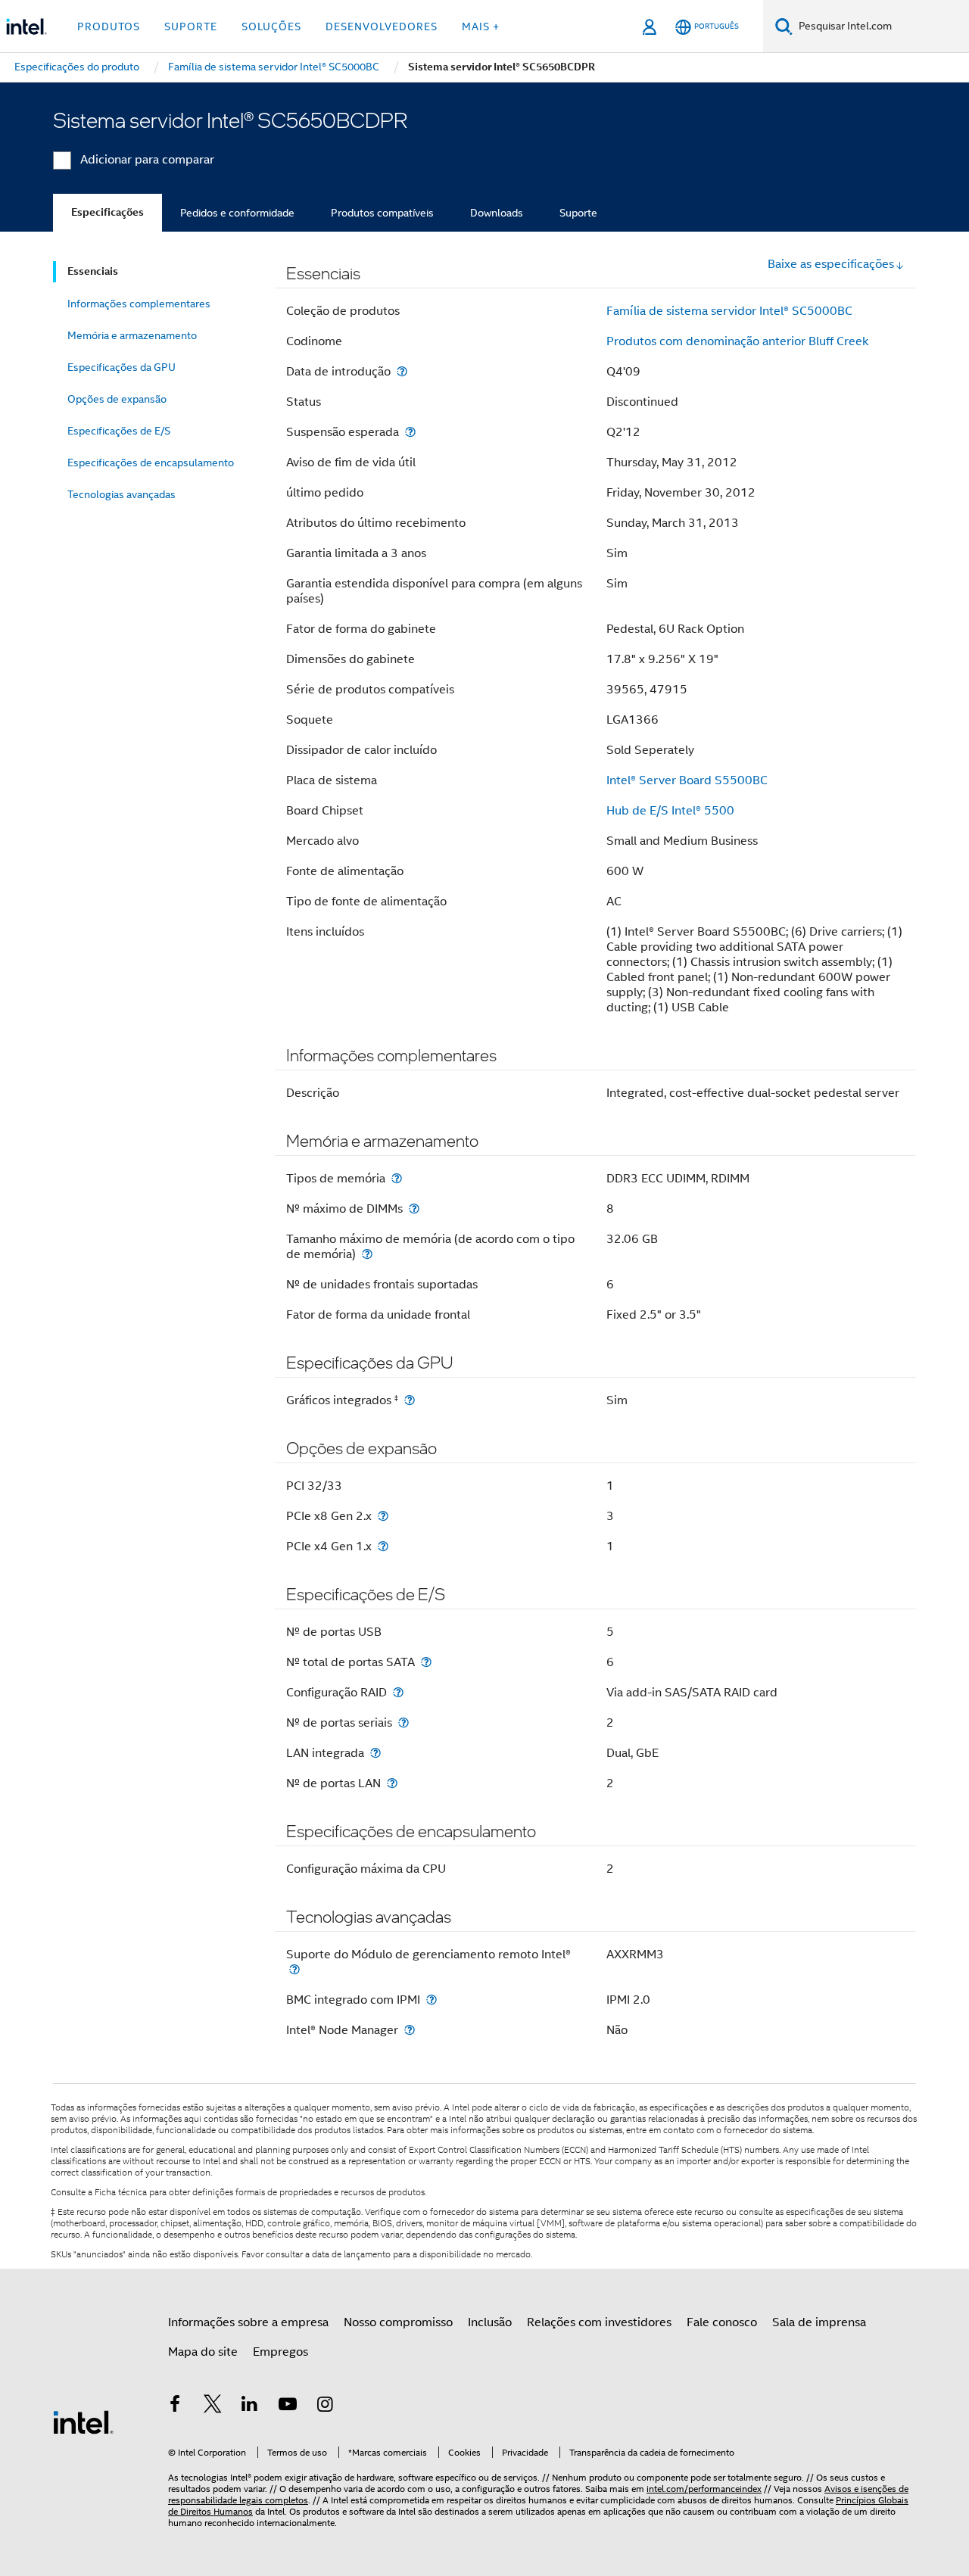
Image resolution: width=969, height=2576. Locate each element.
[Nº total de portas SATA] (426, 1662)
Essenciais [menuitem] (93, 271)
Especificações (107, 212)
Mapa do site (203, 2352)
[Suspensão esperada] (410, 432)
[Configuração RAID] (398, 1692)
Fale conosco (722, 2322)
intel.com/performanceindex (704, 2489)
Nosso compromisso (398, 2322)
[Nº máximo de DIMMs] (414, 1209)
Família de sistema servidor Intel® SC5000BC (729, 311)
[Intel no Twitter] (213, 2406)
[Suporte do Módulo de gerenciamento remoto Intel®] (294, 1969)
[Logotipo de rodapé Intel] (83, 2422)
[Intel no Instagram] (325, 2406)
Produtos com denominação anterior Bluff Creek (737, 341)
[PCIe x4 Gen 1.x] (383, 1546)
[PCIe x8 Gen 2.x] (383, 1516)
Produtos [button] (109, 26)
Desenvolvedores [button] (382, 26)
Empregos (280, 2352)
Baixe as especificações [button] (831, 264)
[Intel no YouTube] (288, 2406)
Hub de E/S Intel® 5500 (670, 811)
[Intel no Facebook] (175, 2406)
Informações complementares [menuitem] (139, 304)
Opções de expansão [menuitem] (117, 399)
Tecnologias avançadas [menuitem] (122, 494)
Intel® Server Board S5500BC (687, 780)
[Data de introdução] (402, 371)
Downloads (497, 213)
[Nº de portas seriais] (403, 1723)
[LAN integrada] (375, 1753)
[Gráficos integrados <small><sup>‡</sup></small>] (410, 1400)
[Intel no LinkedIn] (250, 2406)
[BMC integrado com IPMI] (432, 2000)
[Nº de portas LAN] (392, 1783)
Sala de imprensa (819, 2322)
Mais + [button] (481, 26)
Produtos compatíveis (382, 213)
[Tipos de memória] (397, 1178)
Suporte (578, 213)
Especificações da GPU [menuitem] (122, 367)
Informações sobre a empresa (248, 2322)
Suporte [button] (191, 26)
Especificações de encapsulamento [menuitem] (151, 463)
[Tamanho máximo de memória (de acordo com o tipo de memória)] (367, 1254)
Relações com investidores (599, 2322)
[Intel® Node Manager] (410, 2030)
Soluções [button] (271, 26)
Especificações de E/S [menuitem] (119, 431)
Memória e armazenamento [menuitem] (132, 335)
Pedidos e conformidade (237, 213)
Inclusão (490, 2322)
